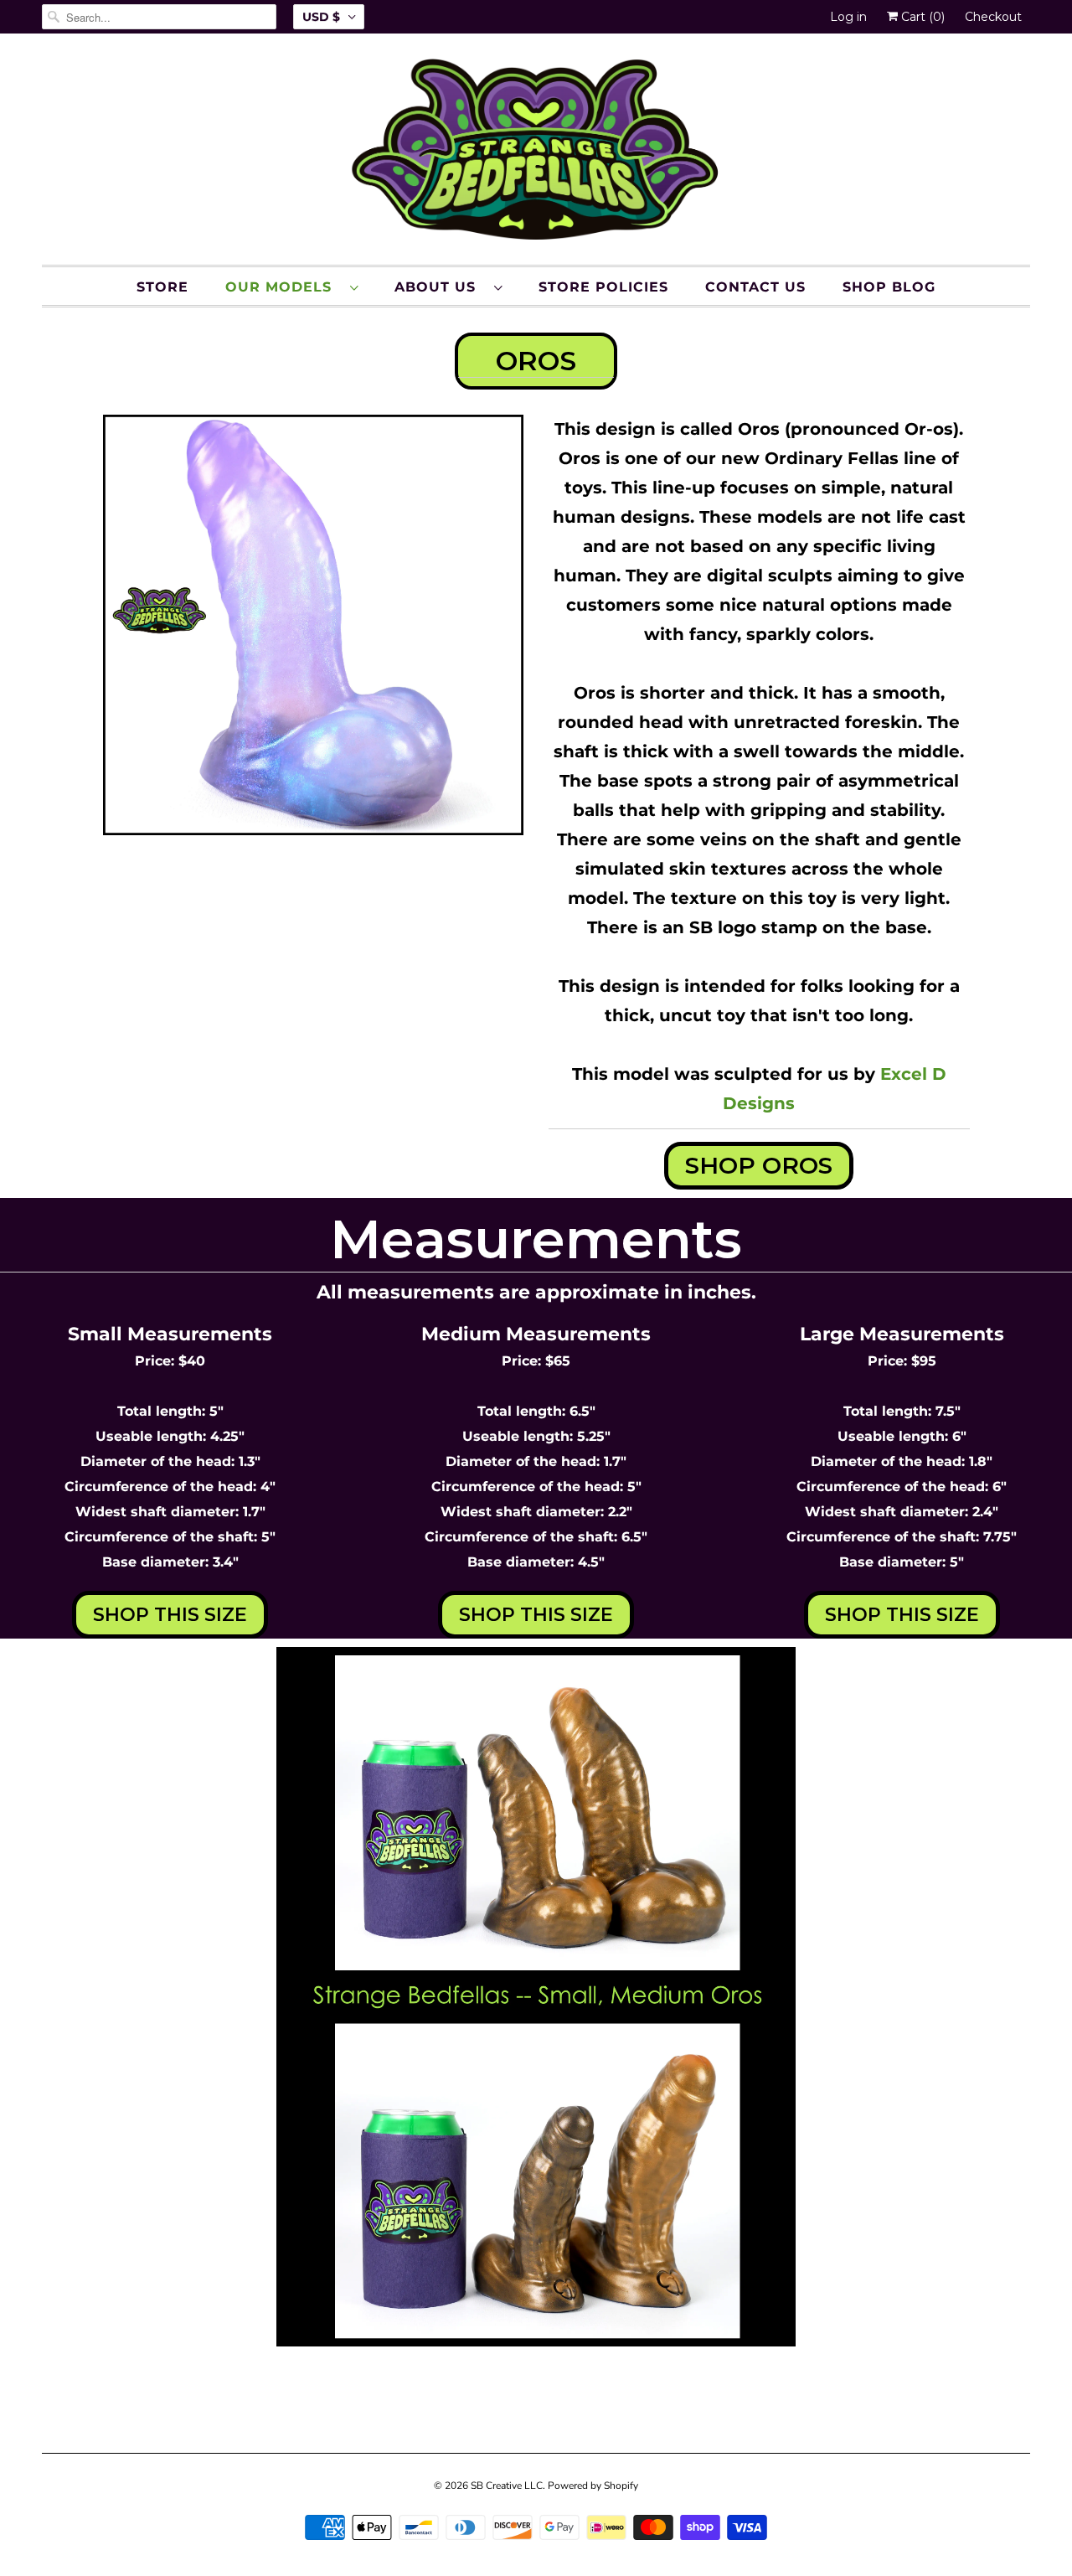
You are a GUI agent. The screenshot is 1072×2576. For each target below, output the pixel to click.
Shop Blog (889, 287)
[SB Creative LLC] (536, 153)
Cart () (921, 17)
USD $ (321, 17)
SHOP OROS (759, 1165)
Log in (848, 17)
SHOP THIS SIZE (170, 1615)
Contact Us (755, 287)
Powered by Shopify (593, 2486)
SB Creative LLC (507, 2486)
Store (162, 287)
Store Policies (603, 287)
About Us (440, 287)
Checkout (993, 17)
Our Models (283, 287)
